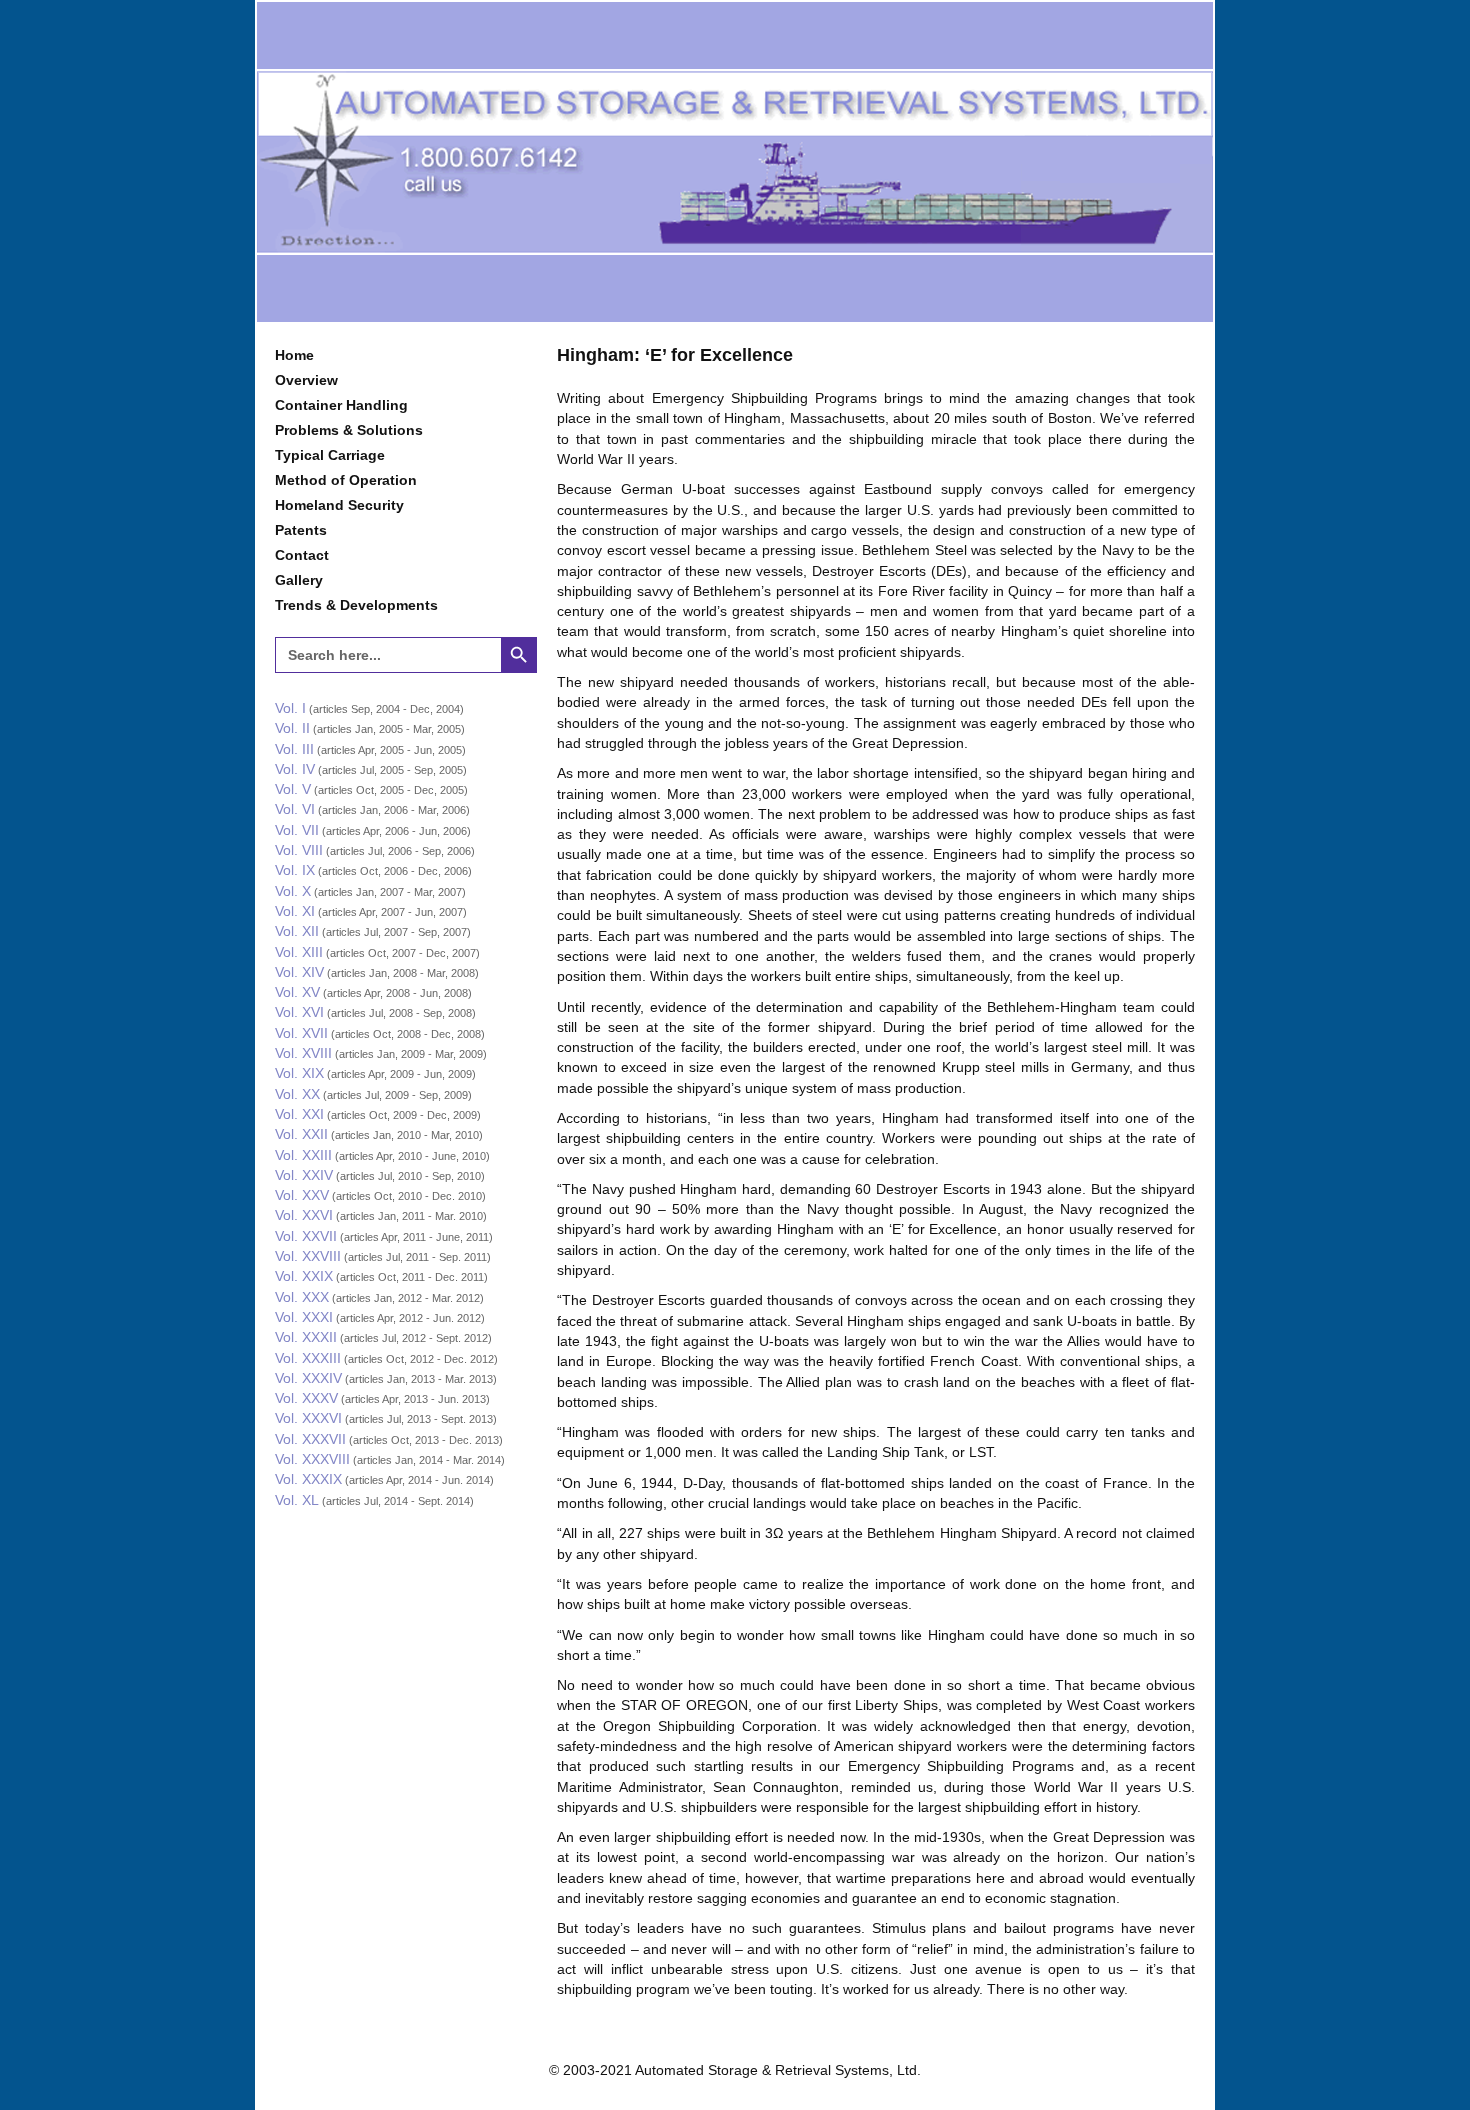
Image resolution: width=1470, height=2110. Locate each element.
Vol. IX (295, 870)
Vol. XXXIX (308, 1479)
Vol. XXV (302, 1195)
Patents (301, 530)
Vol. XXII (301, 1134)
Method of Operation (346, 480)
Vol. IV (295, 769)
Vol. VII (297, 830)
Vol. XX (297, 1094)
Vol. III (294, 749)
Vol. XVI (299, 1012)
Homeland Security (339, 505)
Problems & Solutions (349, 430)
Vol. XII (297, 931)
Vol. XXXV (306, 1398)
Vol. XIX (299, 1073)
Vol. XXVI (304, 1215)
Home (294, 355)
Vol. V (293, 789)
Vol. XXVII (306, 1236)
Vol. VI (295, 809)
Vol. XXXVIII (312, 1459)
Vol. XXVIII (308, 1256)
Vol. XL (297, 1500)
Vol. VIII (299, 850)
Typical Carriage (330, 455)
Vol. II (292, 728)
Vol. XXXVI (308, 1418)
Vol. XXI (299, 1114)
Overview (306, 380)
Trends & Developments (356, 605)
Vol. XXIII (303, 1155)
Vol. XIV (299, 972)
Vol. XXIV (304, 1175)
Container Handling (341, 405)
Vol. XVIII (303, 1053)
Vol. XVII (301, 1033)
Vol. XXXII (306, 1337)
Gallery (299, 580)
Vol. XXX (302, 1297)
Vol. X (293, 891)
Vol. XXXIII (308, 1358)
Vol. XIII (299, 952)
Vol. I (290, 708)
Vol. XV (297, 992)
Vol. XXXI (304, 1317)
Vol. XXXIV (308, 1378)
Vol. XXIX (304, 1276)
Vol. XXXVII (310, 1439)
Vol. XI (295, 911)
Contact (302, 555)
